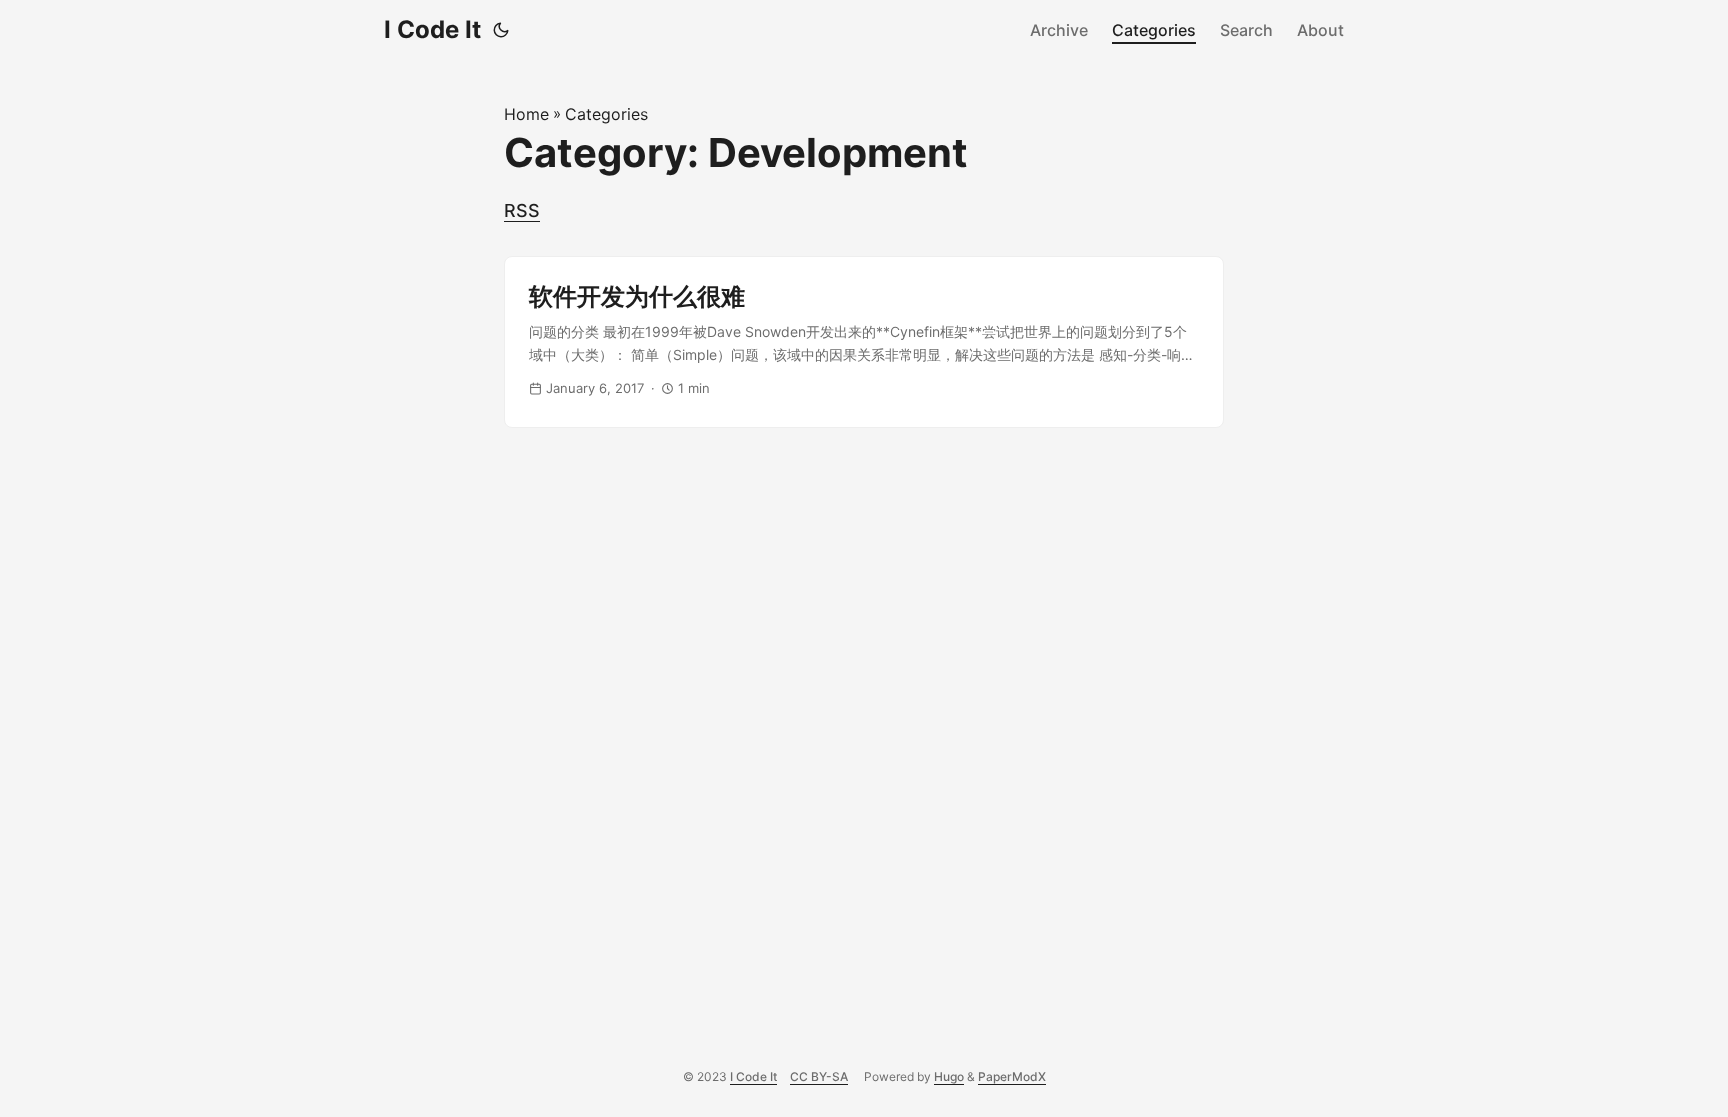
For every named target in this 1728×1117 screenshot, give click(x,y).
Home (526, 114)
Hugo (949, 1076)
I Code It (432, 29)
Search (1246, 30)
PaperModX (1012, 1076)
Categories (1154, 30)
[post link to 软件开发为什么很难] (864, 342)
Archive (1059, 30)
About (1320, 30)
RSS (522, 210)
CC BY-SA (819, 1076)
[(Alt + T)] (501, 30)
